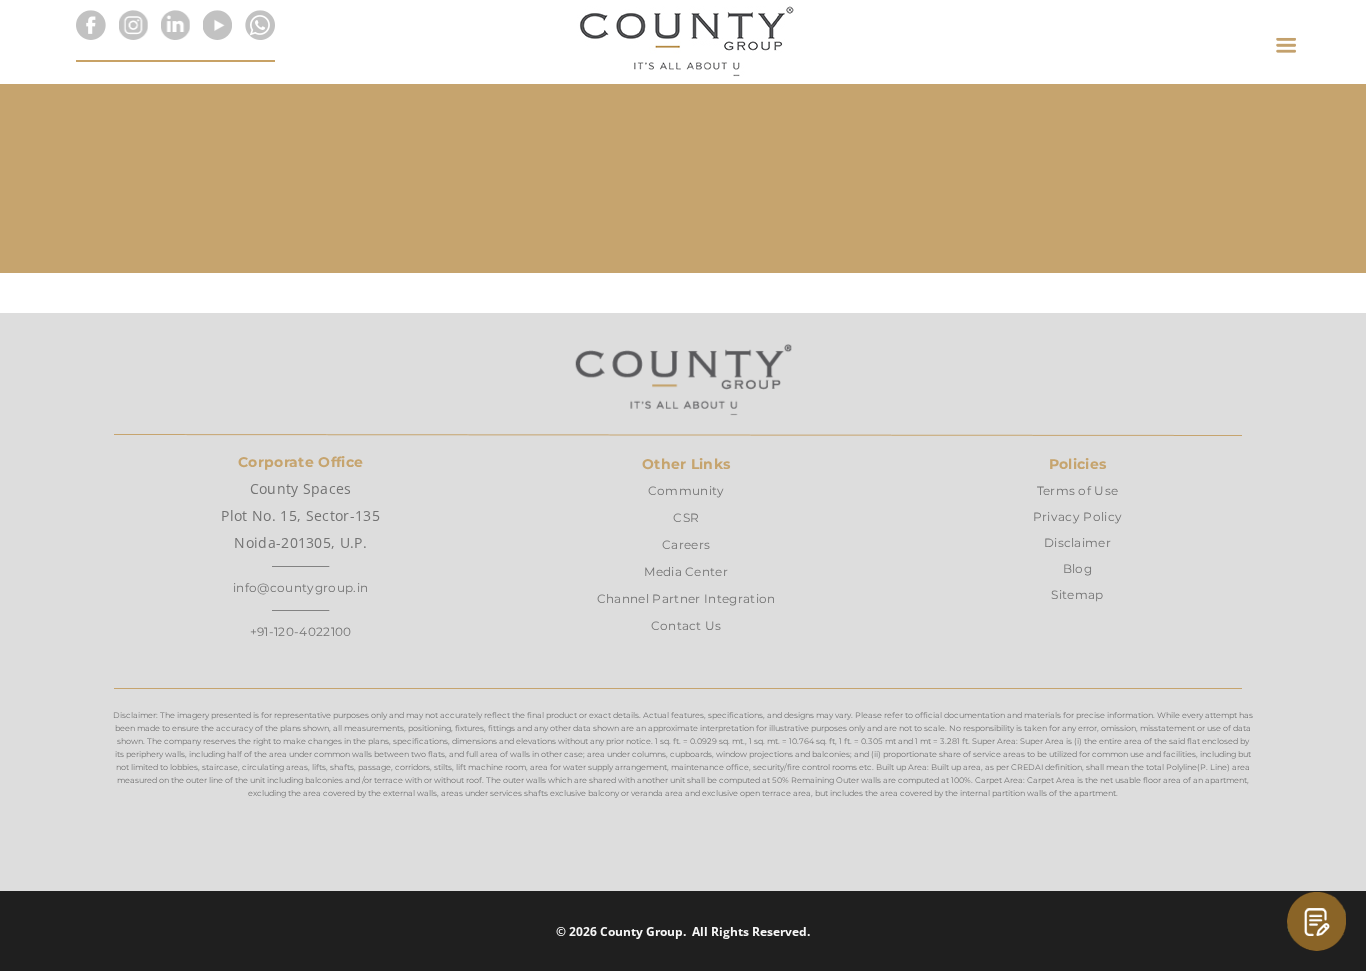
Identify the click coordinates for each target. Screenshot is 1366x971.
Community (686, 490)
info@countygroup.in (300, 587)
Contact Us (686, 625)
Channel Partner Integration (686, 598)
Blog (1077, 568)
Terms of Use (1078, 490)
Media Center (686, 571)
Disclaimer (1077, 542)
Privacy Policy (1077, 516)
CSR (686, 517)
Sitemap (1077, 594)
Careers (686, 544)
